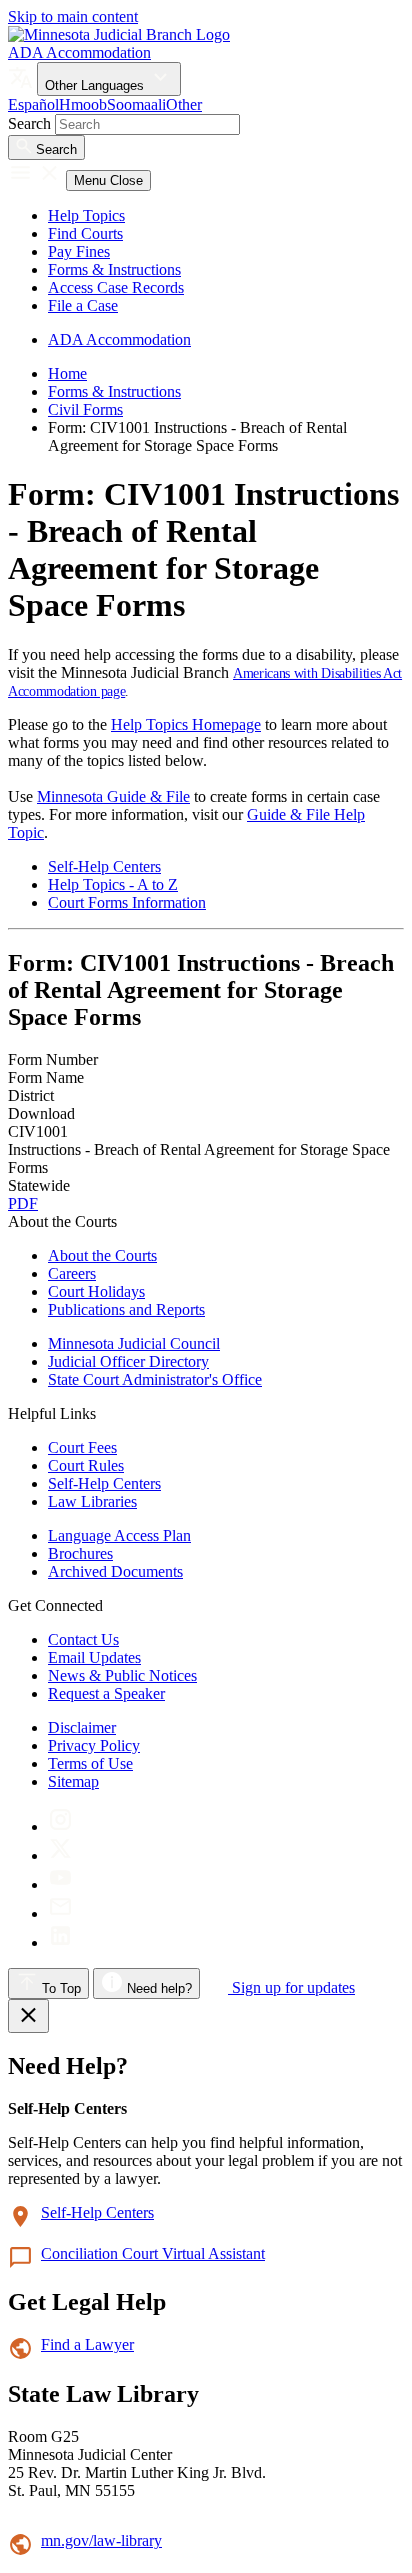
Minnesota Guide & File (113, 796)
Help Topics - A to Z (113, 884)
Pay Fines (79, 251)
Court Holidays (96, 1291)
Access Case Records (116, 287)
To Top (59, 1988)
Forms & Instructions (114, 269)
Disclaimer (82, 1727)
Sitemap (73, 1781)
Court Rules (86, 1465)
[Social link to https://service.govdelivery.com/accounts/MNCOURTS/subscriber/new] (60, 1913)
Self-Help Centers (104, 866)
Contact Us (83, 1639)
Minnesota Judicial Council (134, 1343)
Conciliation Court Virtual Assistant (153, 2253)
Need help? (157, 1988)
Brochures (80, 1553)
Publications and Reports (126, 1309)
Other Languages (96, 85)
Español (33, 104)
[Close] (28, 2016)
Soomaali (136, 104)
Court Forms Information (127, 902)
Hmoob (83, 104)
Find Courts (85, 233)
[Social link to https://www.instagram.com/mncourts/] (60, 1826)
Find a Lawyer (87, 2344)
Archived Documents (115, 1571)
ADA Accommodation (79, 52)
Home (67, 373)
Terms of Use (90, 1763)
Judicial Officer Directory (128, 1361)
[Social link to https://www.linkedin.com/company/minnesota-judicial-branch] (60, 1942)
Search (29, 123)
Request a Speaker (106, 1693)
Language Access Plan (119, 1535)
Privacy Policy (94, 1745)
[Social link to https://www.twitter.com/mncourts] (60, 1855)
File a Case (83, 305)
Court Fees (82, 1447)
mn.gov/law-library (101, 2540)
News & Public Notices (122, 1675)
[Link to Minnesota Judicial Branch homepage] (119, 34)
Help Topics (86, 215)
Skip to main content (73, 16)
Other (184, 104)
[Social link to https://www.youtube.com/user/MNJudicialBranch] (60, 1884)
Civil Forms (85, 409)
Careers (72, 1273)
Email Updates (94, 1657)
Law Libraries (92, 1501)
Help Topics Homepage (186, 724)
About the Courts (102, 1255)
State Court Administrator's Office (155, 1379)
